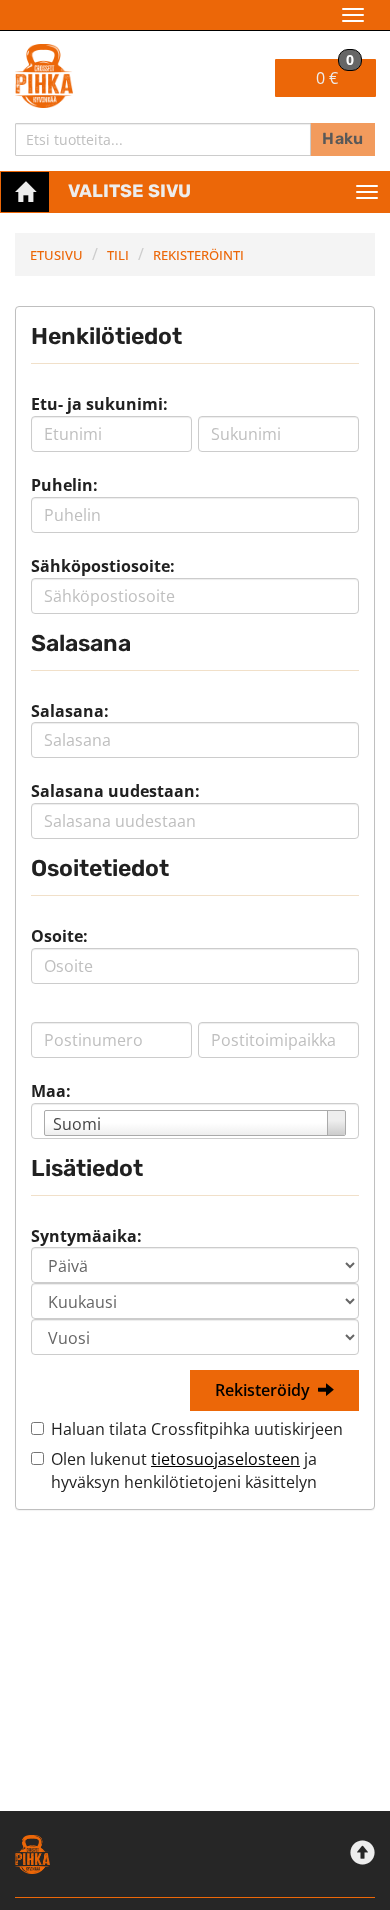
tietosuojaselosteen (225, 1459)
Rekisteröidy (262, 1390)
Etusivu (56, 255)
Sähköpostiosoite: (103, 566)
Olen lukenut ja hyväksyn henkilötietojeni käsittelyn (184, 1470)
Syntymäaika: (86, 1236)
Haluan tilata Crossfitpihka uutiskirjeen (197, 1429)
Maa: (51, 1091)
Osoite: (59, 936)
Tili (118, 255)
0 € (335, 74)
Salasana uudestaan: (115, 791)
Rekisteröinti (198, 255)
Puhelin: (64, 485)
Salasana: (70, 711)
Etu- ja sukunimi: (99, 404)
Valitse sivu (129, 191)
